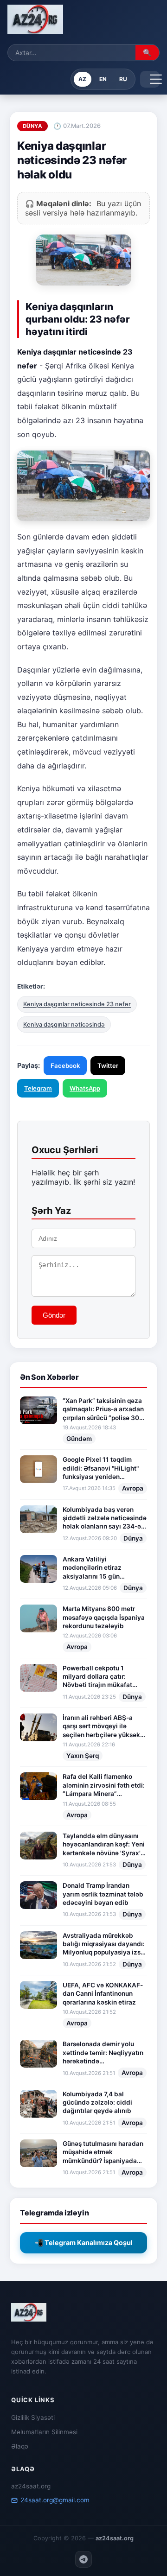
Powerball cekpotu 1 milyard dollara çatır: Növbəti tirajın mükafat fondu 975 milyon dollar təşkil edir (99, 1677)
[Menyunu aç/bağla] (150, 79)
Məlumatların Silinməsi (44, 2432)
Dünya (133, 1538)
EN (103, 79)
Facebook (65, 1066)
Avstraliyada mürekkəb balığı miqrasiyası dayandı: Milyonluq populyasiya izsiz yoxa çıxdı (104, 1944)
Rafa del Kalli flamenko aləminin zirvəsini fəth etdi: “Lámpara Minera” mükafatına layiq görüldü (104, 1785)
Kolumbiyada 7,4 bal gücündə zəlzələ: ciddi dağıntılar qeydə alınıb (97, 2103)
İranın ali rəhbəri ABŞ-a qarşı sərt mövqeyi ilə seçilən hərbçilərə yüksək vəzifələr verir (101, 1726)
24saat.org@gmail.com (55, 2500)
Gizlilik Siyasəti (33, 2417)
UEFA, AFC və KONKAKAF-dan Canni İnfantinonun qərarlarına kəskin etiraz (103, 1994)
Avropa (133, 1488)
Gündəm (79, 1439)
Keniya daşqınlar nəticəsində (64, 1025)
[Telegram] (83, 2559)
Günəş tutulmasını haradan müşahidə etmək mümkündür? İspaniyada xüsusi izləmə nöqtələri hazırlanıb (103, 2152)
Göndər (54, 1315)
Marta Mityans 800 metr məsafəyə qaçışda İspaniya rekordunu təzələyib (104, 1617)
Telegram (38, 1088)
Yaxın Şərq (83, 1756)
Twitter (108, 1066)
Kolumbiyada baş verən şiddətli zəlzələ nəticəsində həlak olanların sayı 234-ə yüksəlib (105, 1518)
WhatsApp (85, 1088)
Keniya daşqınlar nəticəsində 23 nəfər (77, 1004)
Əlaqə (20, 2446)
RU (123, 79)
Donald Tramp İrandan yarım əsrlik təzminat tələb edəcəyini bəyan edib (103, 1894)
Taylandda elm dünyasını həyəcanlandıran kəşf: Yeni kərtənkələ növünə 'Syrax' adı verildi (104, 1845)
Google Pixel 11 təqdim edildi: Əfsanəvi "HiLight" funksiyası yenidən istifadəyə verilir (101, 1468)
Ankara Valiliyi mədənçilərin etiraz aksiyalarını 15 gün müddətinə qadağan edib (101, 1568)
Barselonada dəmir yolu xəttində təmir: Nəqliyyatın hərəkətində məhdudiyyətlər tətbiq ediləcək (103, 2053)
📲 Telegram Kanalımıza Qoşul (84, 2243)
